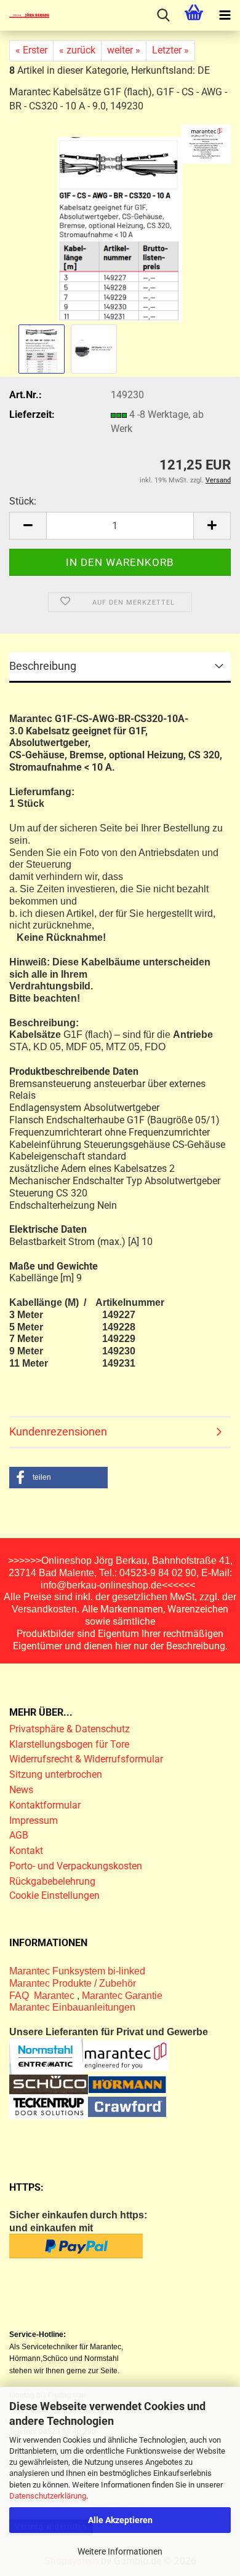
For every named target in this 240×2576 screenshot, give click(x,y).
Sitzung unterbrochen (56, 1774)
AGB (19, 1835)
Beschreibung (43, 666)
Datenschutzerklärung (48, 2496)
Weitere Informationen (120, 2551)
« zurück (77, 50)
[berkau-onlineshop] (25, 15)
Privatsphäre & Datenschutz (71, 1729)
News (21, 1790)
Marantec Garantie (122, 1996)
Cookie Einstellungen (54, 1895)
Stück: (23, 501)
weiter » (124, 50)
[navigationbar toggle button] (225, 15)
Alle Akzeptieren (120, 2520)
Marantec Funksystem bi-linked (77, 1971)
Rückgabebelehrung (52, 1881)
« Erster (31, 50)
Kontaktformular (45, 1805)
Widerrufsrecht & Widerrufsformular (86, 1759)
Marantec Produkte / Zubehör (73, 1983)
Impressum (34, 1820)
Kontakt (26, 1851)
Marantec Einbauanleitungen (72, 2007)
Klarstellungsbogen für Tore (69, 1744)
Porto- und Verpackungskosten (76, 1866)
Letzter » (170, 50)
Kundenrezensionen (58, 1431)
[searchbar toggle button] (163, 15)
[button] (28, 526)
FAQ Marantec (43, 1996)
